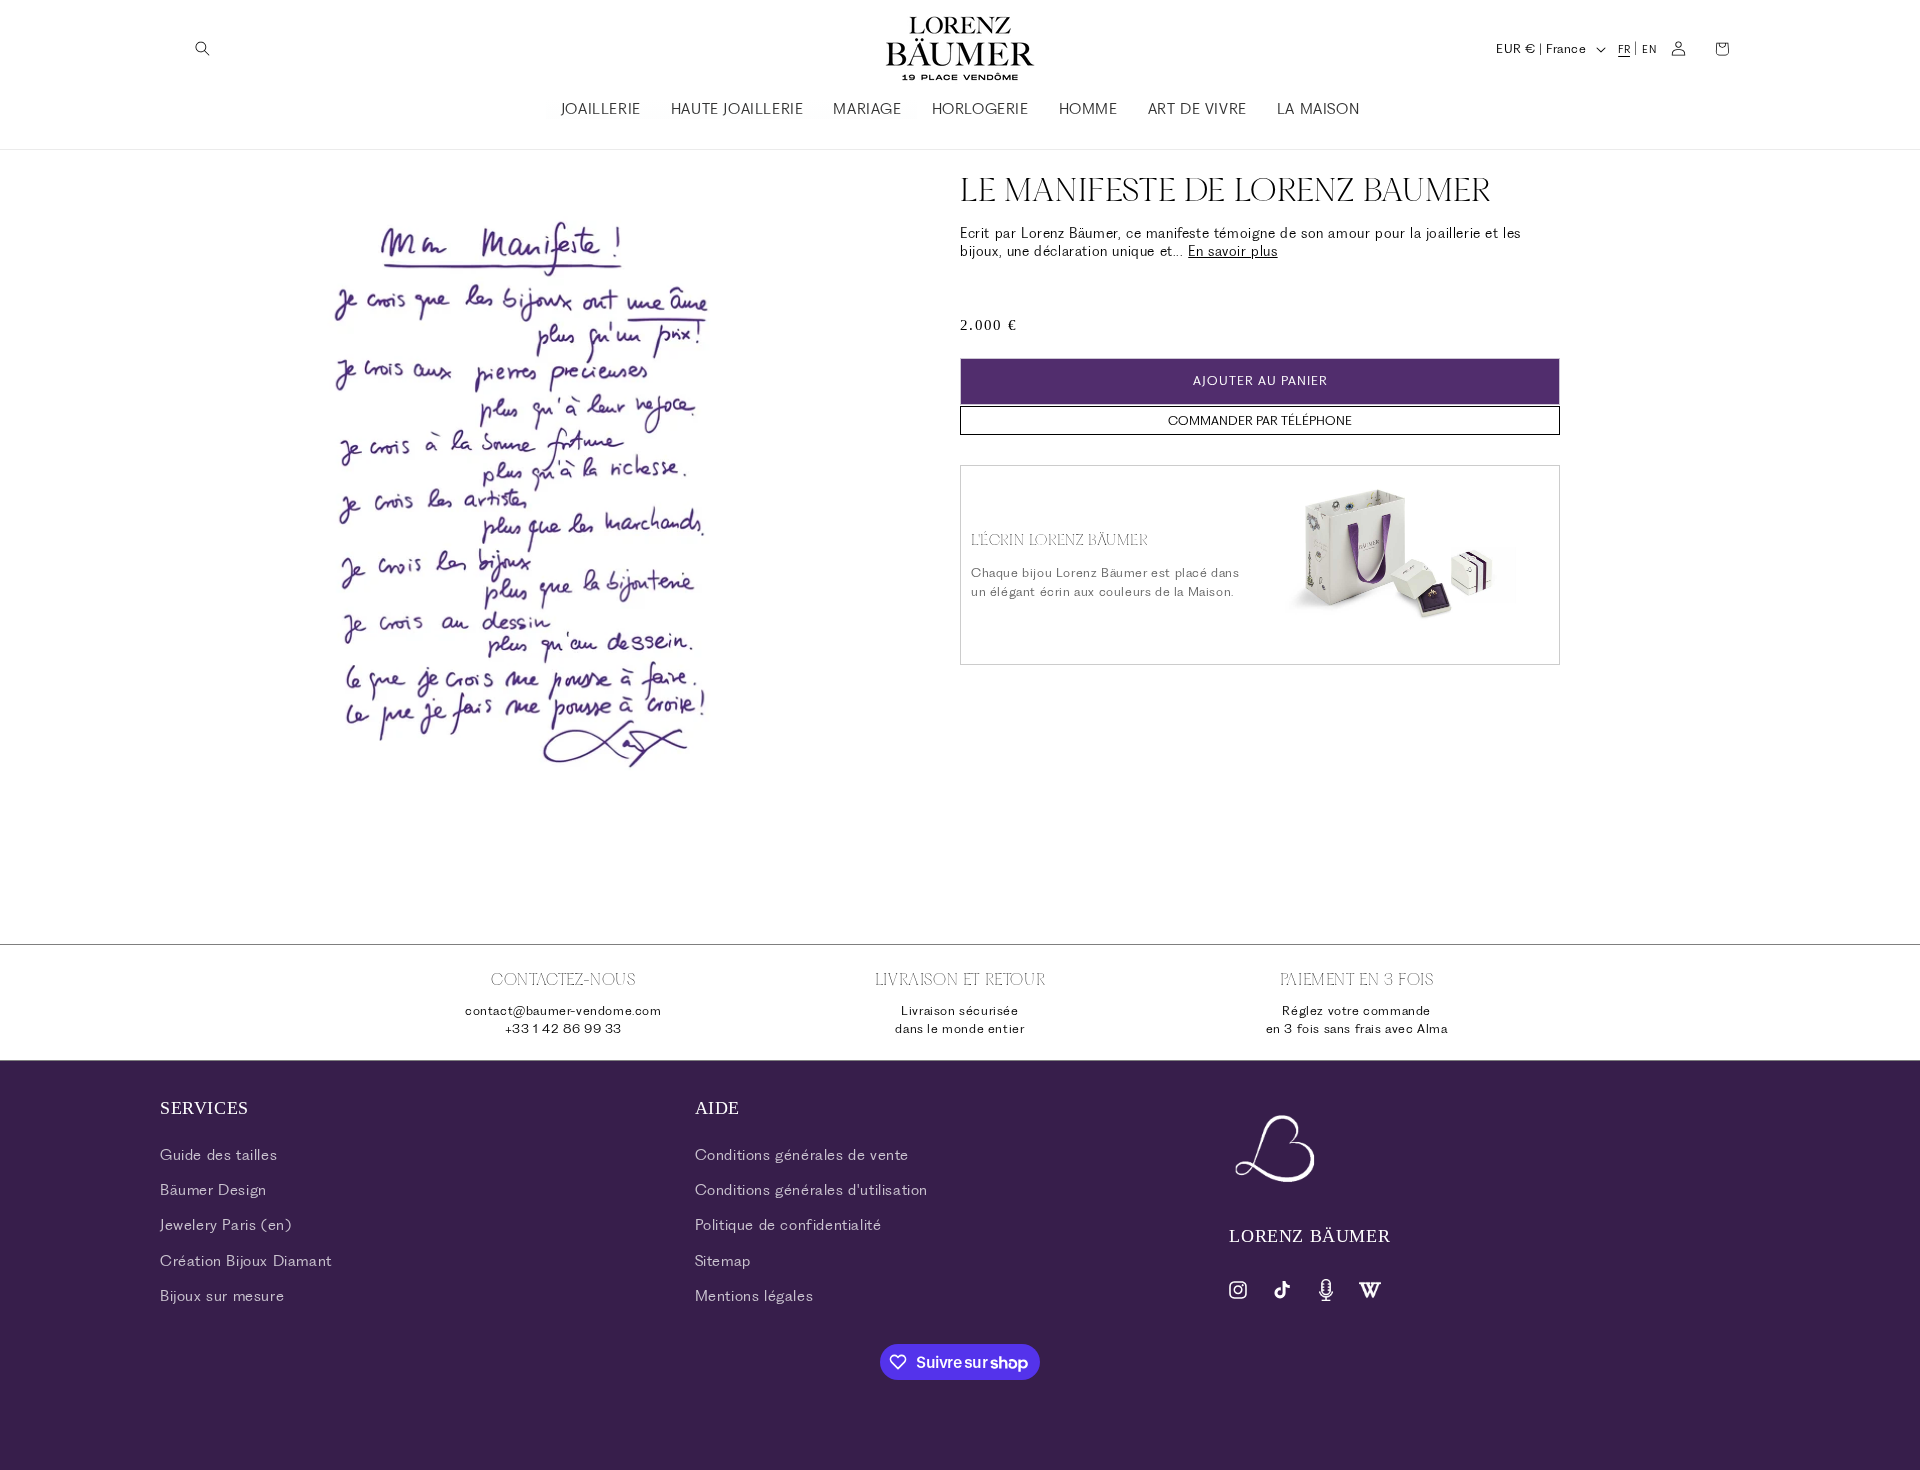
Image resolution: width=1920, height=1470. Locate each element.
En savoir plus (1232, 251)
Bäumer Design (213, 1190)
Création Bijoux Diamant (246, 1261)
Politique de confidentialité (788, 1225)
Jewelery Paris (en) (225, 1225)
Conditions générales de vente (802, 1155)
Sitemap (723, 1261)
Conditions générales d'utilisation (811, 1190)
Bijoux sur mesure (222, 1296)
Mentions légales (754, 1296)
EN (1649, 49)
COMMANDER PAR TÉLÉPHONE (1260, 419)
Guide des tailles (218, 1155)
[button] (202, 49)
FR (1624, 49)
